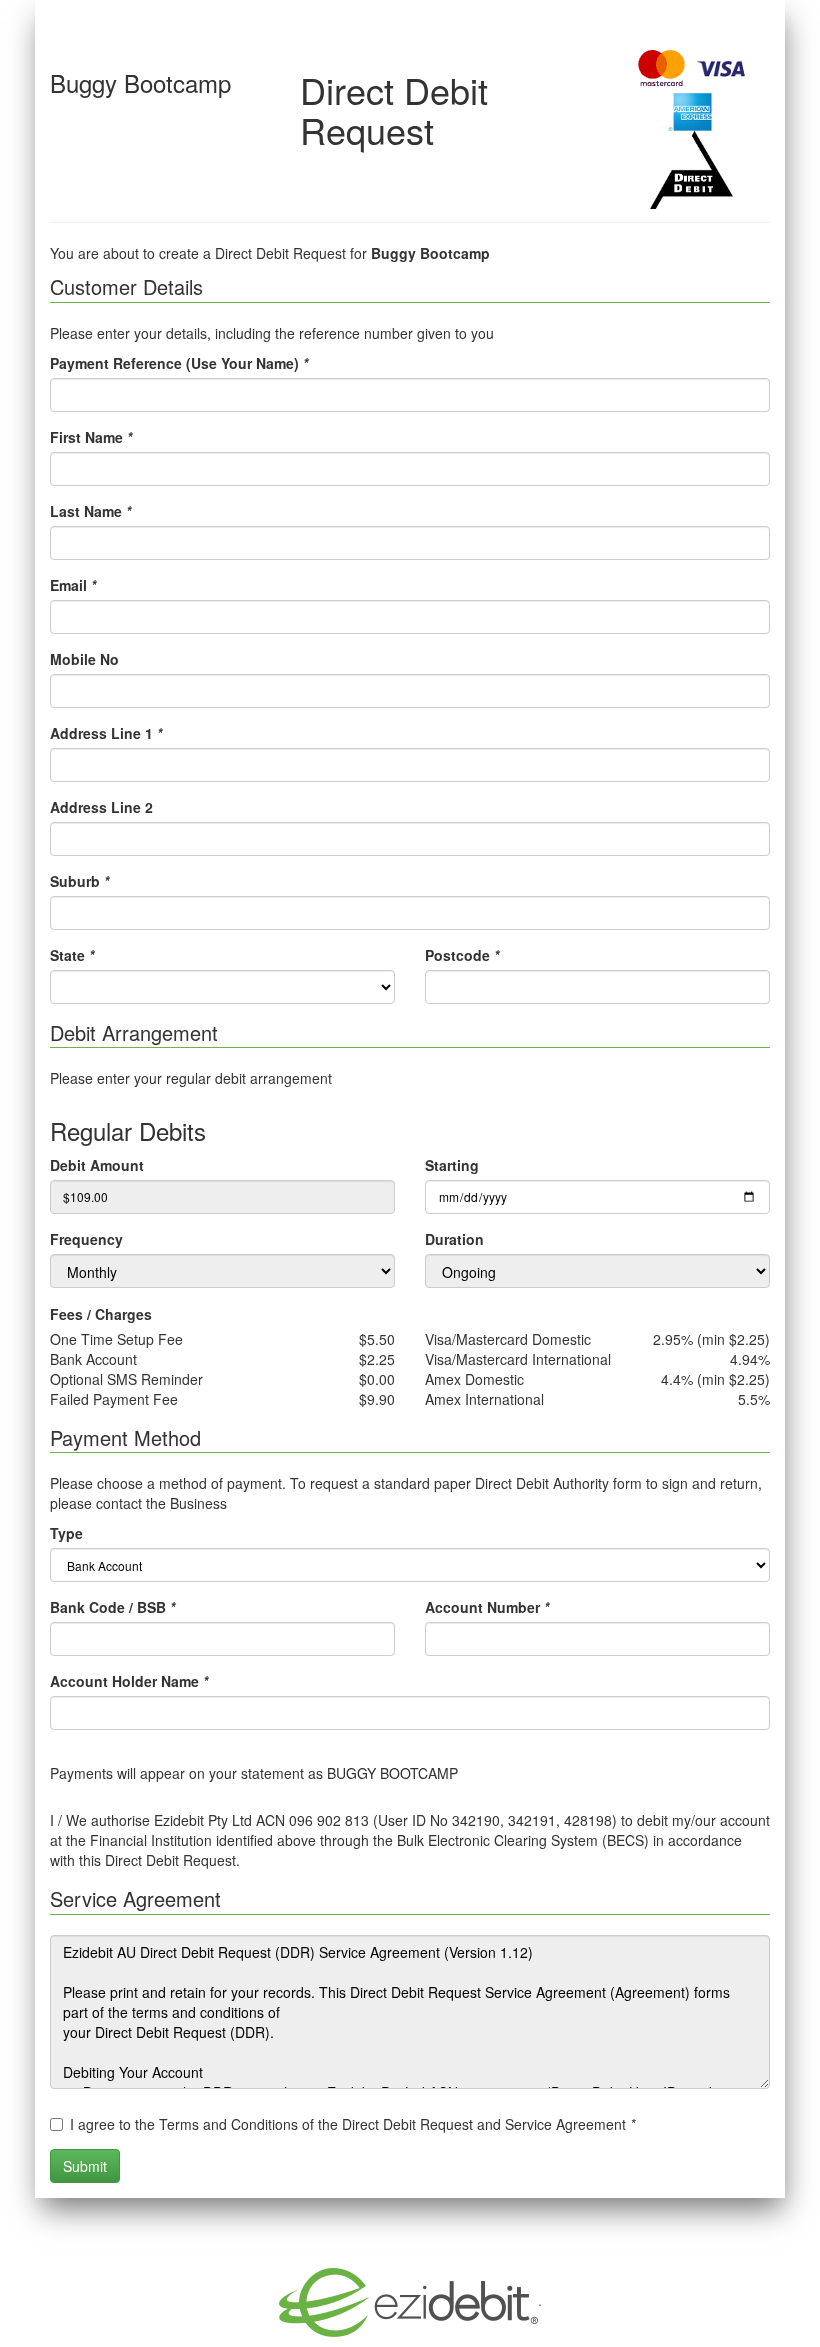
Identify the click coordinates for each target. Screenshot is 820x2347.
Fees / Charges (101, 1314)
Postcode (462, 955)
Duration (454, 1239)
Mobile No (84, 659)
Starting (452, 1165)
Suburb (79, 881)
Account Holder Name (129, 1681)
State (72, 955)
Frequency (86, 1239)
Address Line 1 (106, 733)
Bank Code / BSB (112, 1607)
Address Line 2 (101, 807)
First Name (91, 437)
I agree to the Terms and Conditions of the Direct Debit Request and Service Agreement (352, 2124)
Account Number (487, 1607)
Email (73, 585)
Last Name (90, 511)
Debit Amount (97, 1165)
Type (66, 1533)
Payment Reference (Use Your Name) (179, 363)
